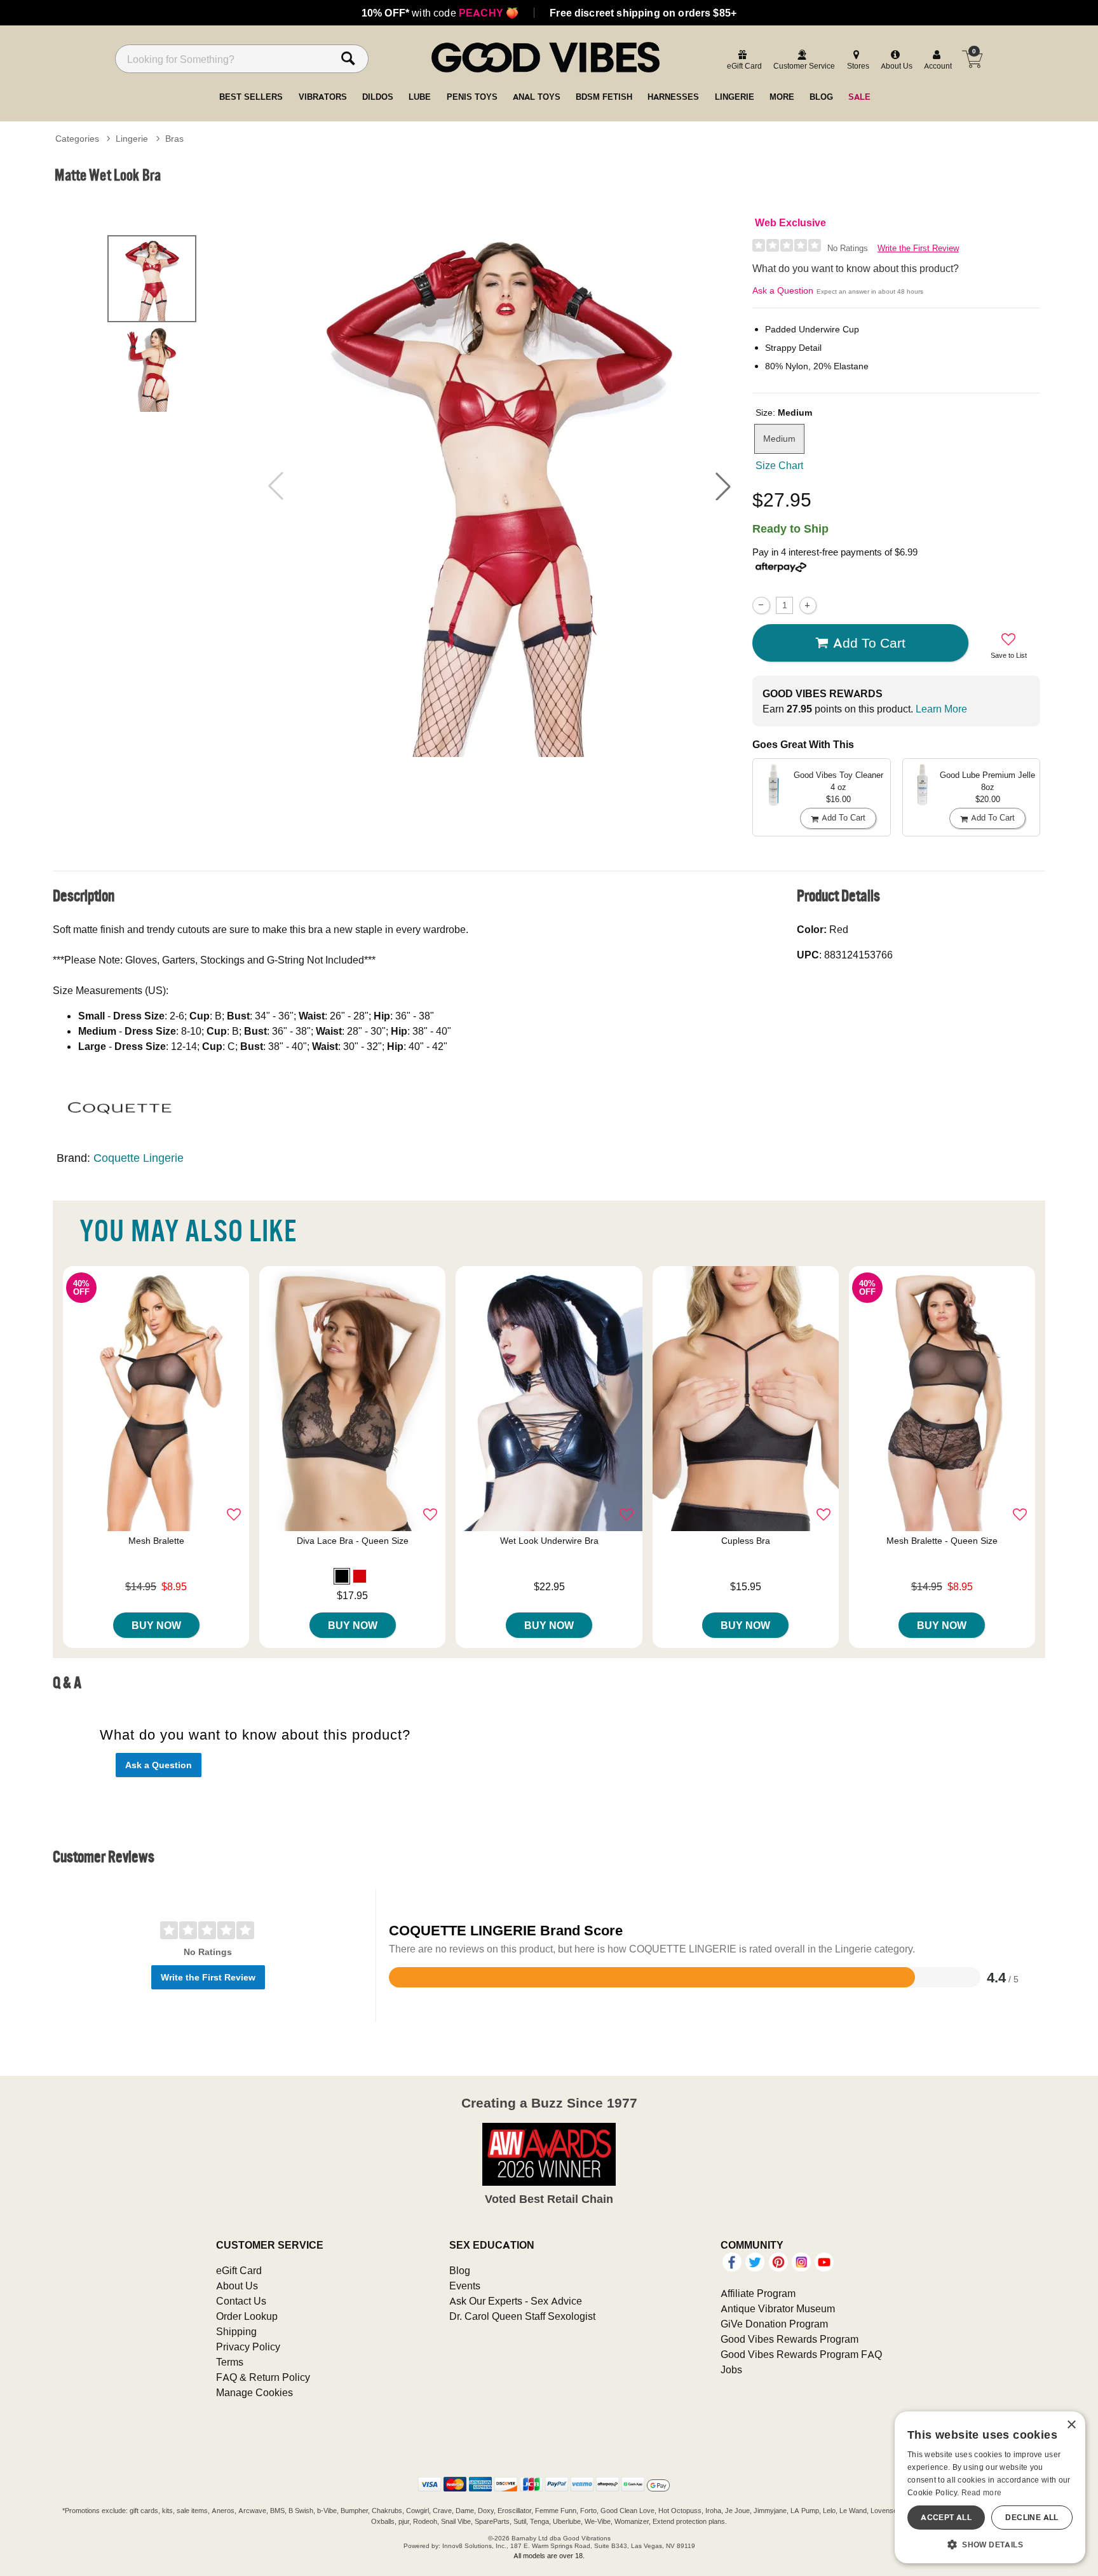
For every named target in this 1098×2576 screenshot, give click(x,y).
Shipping (236, 2331)
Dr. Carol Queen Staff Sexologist (522, 2316)
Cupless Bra (746, 1541)
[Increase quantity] (808, 605)
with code (440, 13)
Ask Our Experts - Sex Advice (516, 2301)
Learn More (941, 709)
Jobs (731, 2369)
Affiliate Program (758, 2293)
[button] (723, 486)
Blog (460, 2270)
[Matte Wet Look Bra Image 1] (499, 486)
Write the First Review (918, 248)
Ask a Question (783, 290)
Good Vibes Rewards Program (790, 2339)
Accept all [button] (946, 2517)
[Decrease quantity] (761, 605)
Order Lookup (247, 2316)
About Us (237, 2286)
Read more (982, 2492)
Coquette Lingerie (139, 1158)
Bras (174, 139)
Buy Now (156, 1625)
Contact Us (241, 2301)
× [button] (1071, 2425)
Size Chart (779, 465)
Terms (230, 2362)
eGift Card (239, 2270)
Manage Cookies (254, 2392)
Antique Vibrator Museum (778, 2308)
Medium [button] (779, 439)
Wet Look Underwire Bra (549, 1541)
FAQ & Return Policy (263, 2377)
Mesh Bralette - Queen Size (942, 1541)
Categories (77, 139)
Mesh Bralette (156, 1541)
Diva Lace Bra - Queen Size (353, 1541)
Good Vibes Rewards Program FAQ (801, 2354)
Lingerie (132, 139)
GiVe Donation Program (774, 2324)
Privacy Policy (248, 2347)
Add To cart (869, 643)
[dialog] (990, 2487)
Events (465, 2286)
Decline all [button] (1032, 2517)
